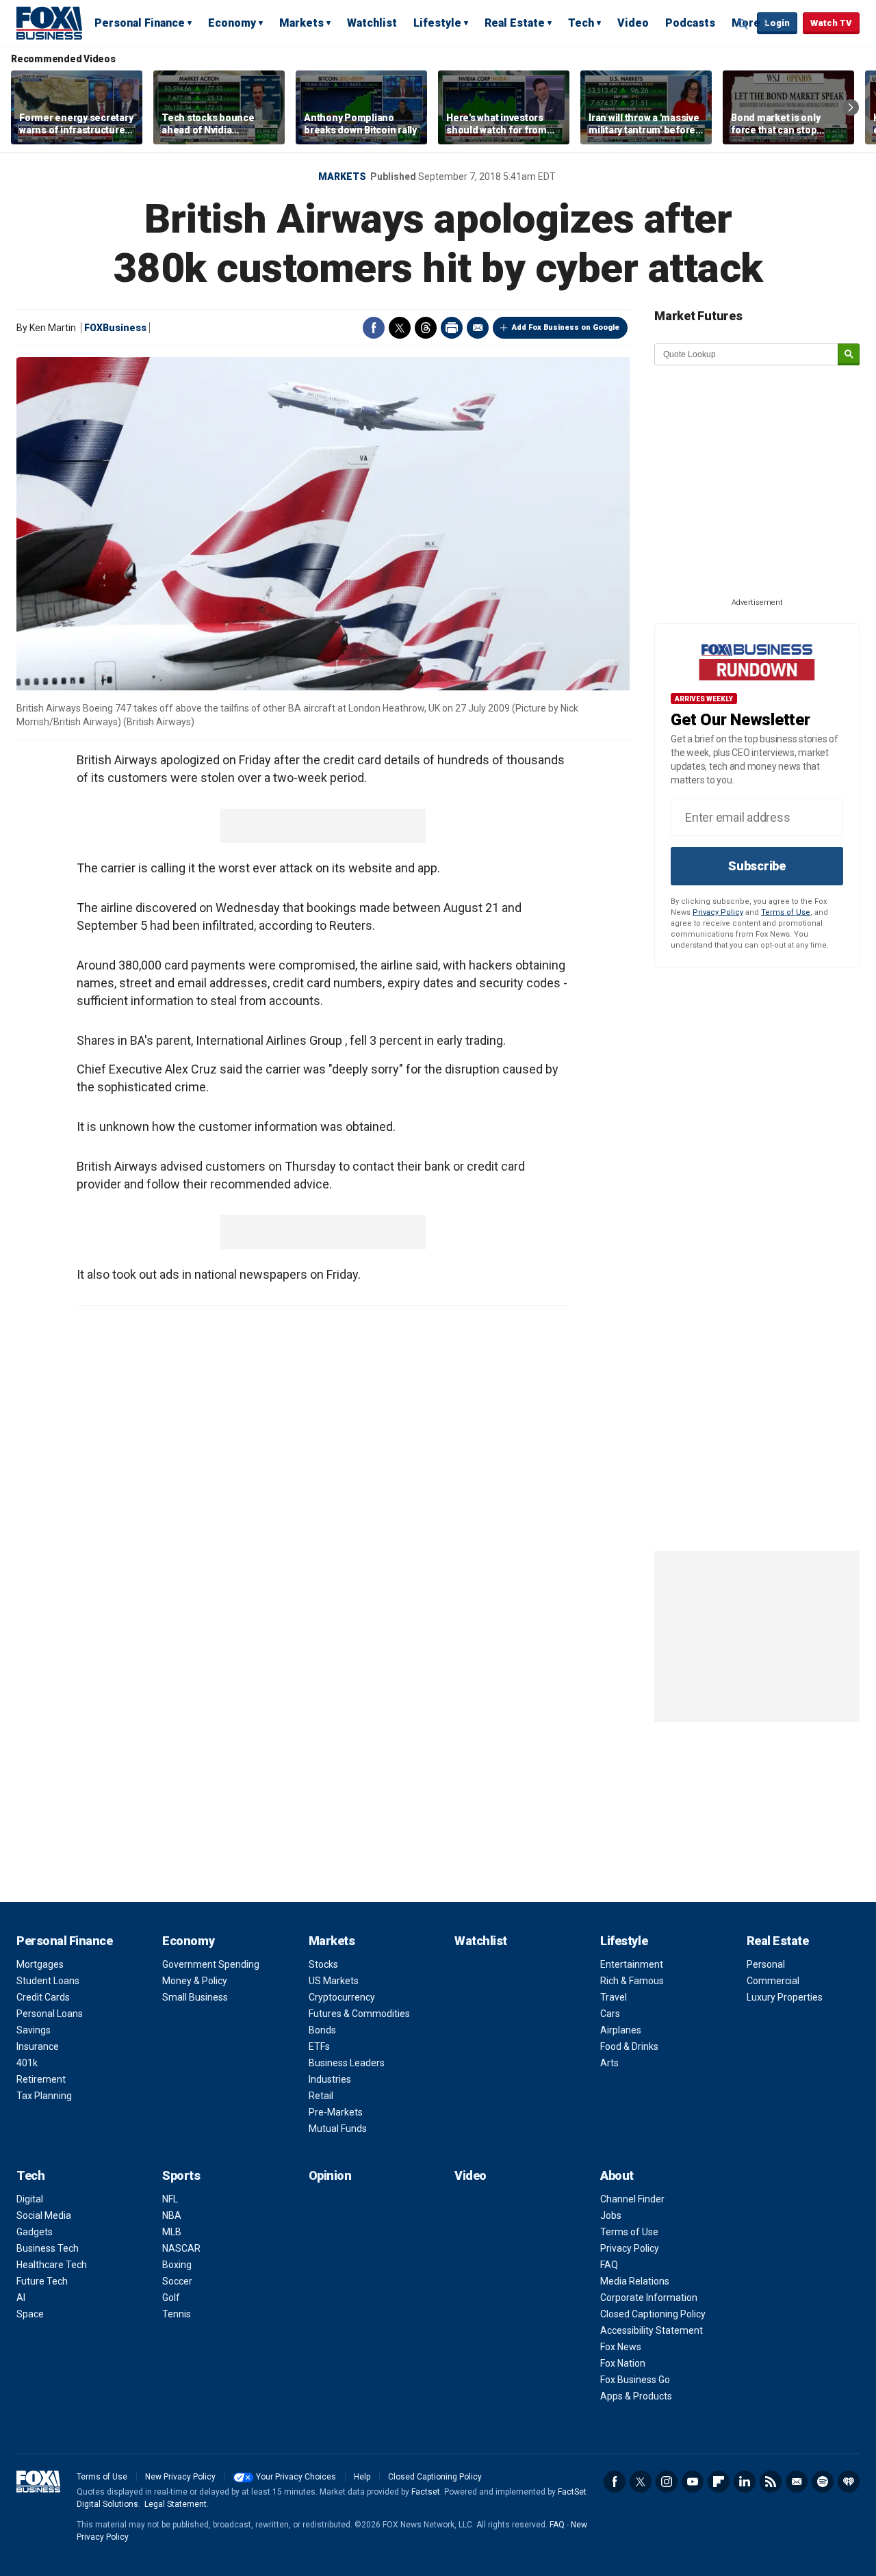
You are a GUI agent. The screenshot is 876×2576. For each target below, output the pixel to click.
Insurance (38, 2046)
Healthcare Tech (52, 2265)
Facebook (374, 328)
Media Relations (635, 2281)
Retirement (41, 2079)
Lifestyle (437, 23)
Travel (614, 1997)
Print (452, 328)
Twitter (400, 328)
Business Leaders (347, 2063)
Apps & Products (636, 2396)
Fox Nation (623, 2363)
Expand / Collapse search (743, 24)
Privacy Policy (718, 912)
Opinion (330, 2175)
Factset (426, 2492)
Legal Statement (176, 2504)
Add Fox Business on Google (566, 327)
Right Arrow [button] (851, 107)
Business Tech (48, 2248)
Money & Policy (195, 1981)
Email (478, 328)
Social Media (44, 2215)
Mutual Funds (338, 2129)
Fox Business (49, 23)
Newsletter (797, 2482)
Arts (609, 2063)
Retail (321, 2096)
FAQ (609, 2265)
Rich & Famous (632, 1981)
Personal (766, 1964)
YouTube (693, 2482)
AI (21, 2298)
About (617, 2175)
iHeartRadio (849, 2482)
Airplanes (621, 2030)
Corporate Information (649, 2298)
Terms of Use (786, 912)
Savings (34, 2030)
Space (30, 2314)
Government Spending (211, 1964)
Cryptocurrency (342, 1997)
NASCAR (181, 2248)
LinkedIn (745, 2482)
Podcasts (690, 23)
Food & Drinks (629, 2046)
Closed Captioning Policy (653, 2314)
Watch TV (831, 23)
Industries (330, 2079)
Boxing (177, 2265)
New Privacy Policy (180, 2477)
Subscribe (757, 866)
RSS (771, 2482)
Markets (301, 23)
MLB (172, 2232)
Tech (581, 23)
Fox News (621, 2347)
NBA (172, 2215)
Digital (30, 2199)
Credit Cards (43, 1997)
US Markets (334, 1981)
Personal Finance (140, 23)
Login (777, 23)
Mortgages (40, 1964)
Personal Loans (50, 2014)
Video (633, 23)
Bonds (322, 2030)
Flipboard (719, 2482)
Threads (426, 328)
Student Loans (48, 1981)
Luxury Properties (785, 1997)
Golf (171, 2298)
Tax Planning (44, 2096)
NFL (170, 2199)
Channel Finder (632, 2199)
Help (362, 2477)
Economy (232, 23)
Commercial (773, 1981)
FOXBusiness (115, 328)
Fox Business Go (635, 2380)
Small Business (195, 1997)
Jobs (611, 2215)
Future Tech (42, 2281)
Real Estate (515, 23)
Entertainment (632, 1964)
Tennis (177, 2314)
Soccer (177, 2281)
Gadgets (35, 2232)
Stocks (323, 1964)
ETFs (319, 2046)
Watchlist (372, 23)
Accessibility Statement (652, 2330)
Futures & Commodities (359, 2014)
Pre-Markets (336, 2112)
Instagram (667, 2482)
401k (27, 2063)
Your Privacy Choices (296, 2477)
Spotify (823, 2482)
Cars (610, 2014)
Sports (181, 2175)
